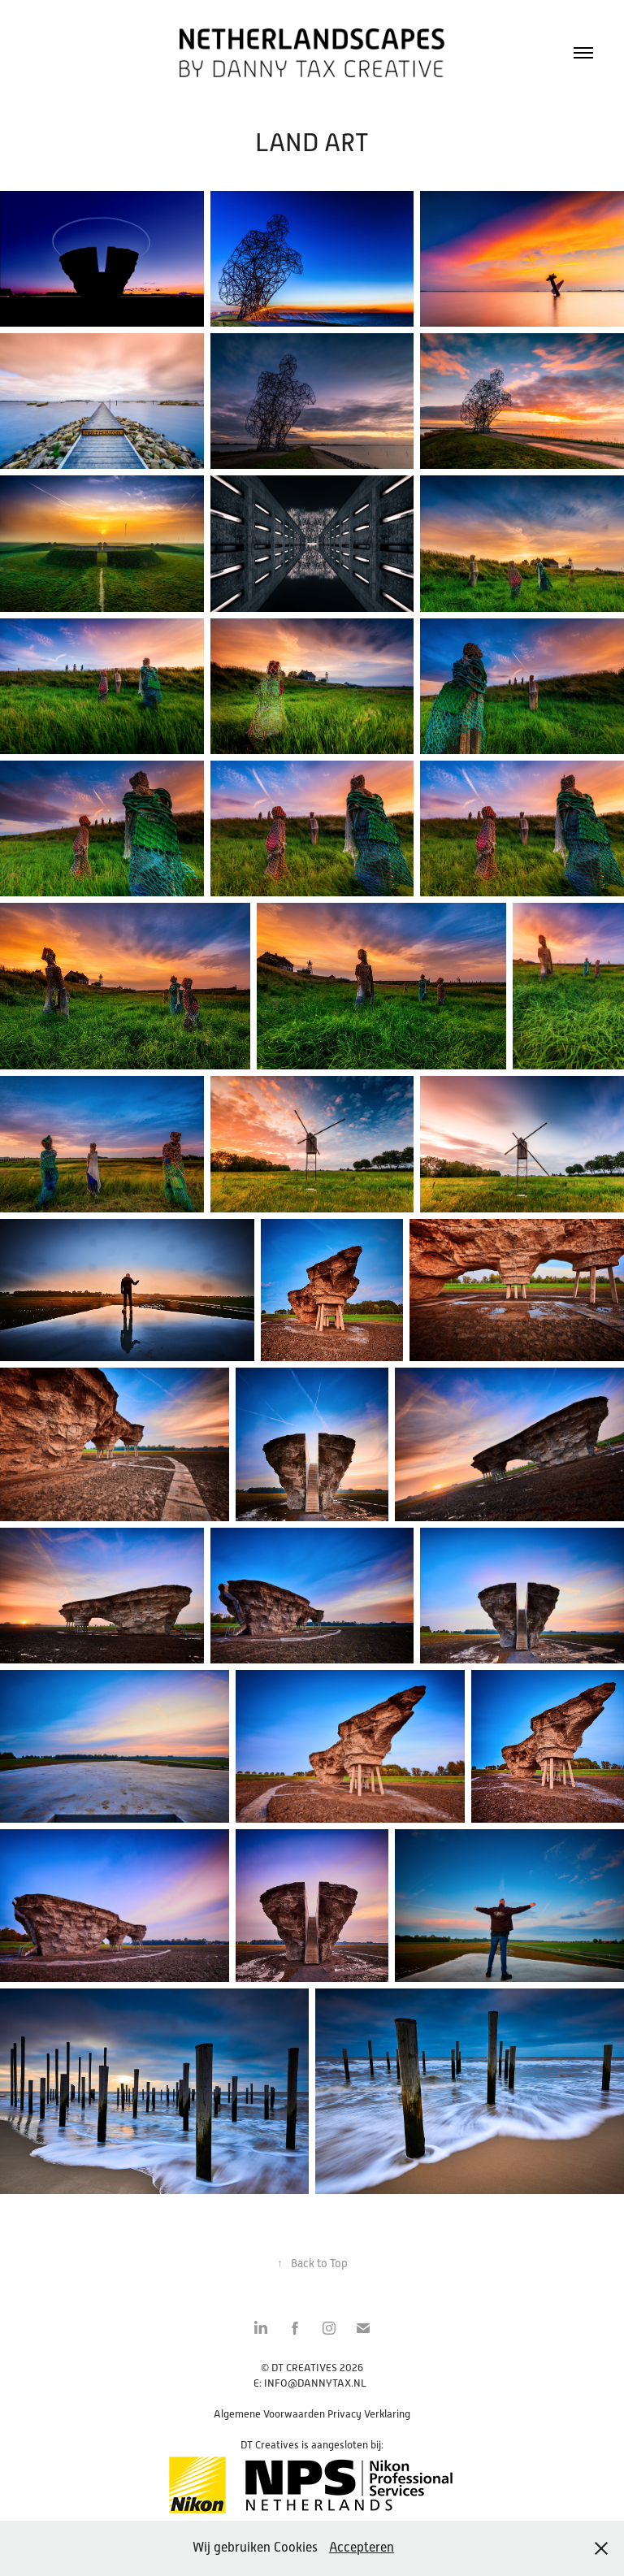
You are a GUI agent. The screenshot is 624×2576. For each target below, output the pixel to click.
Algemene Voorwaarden (269, 2414)
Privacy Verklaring (369, 2414)
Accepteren (362, 2548)
